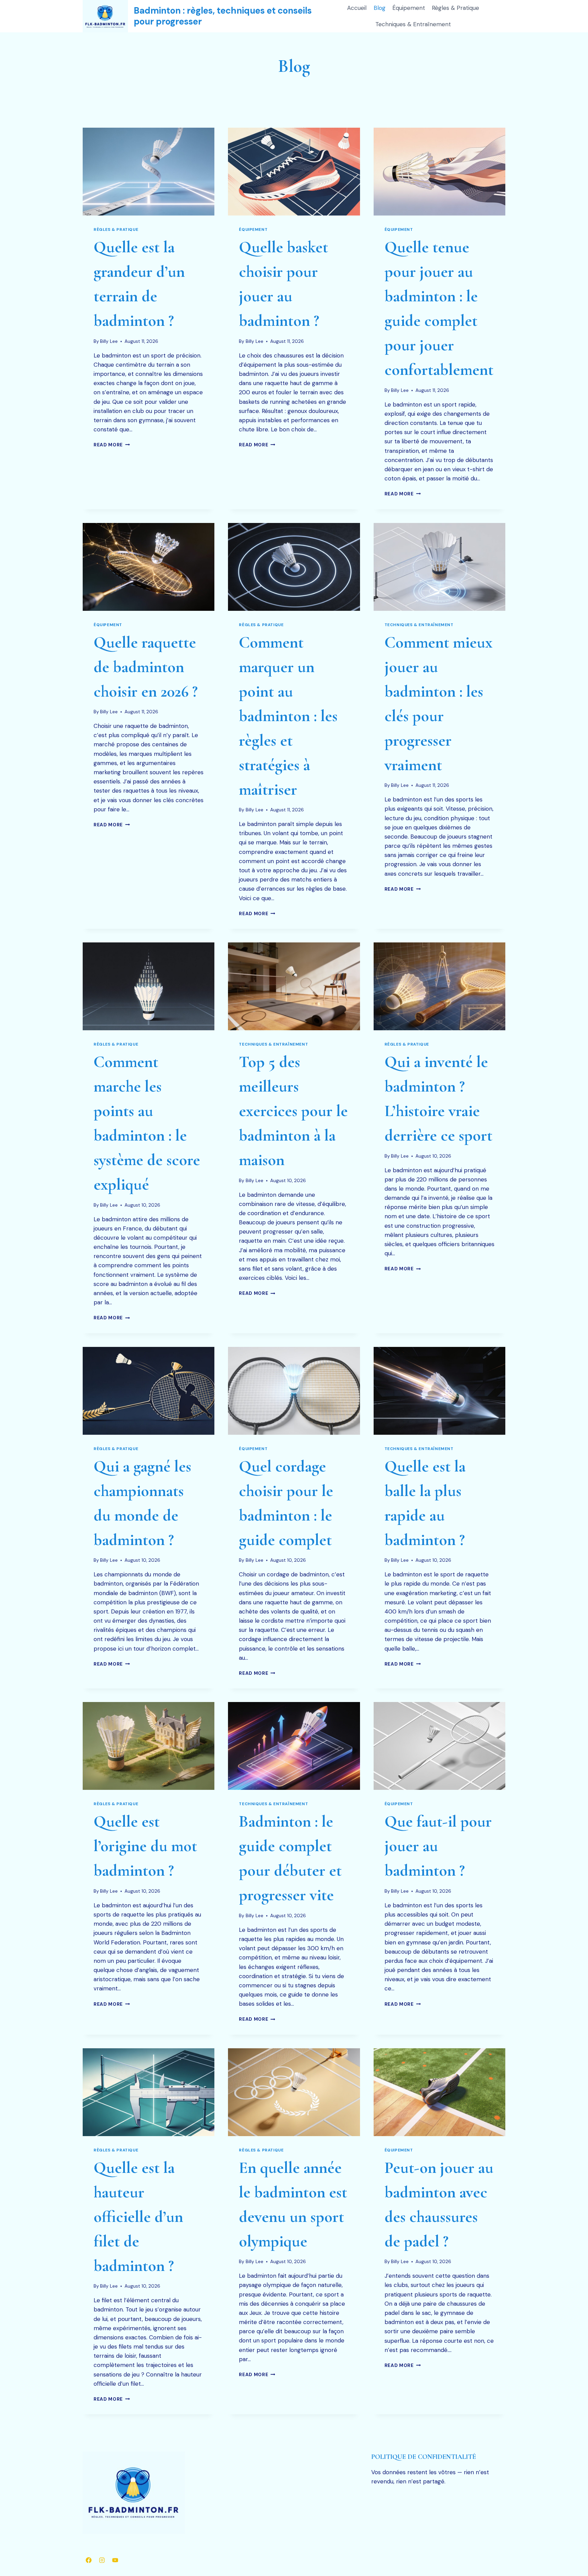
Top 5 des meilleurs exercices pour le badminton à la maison (293, 1111)
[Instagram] (102, 2560)
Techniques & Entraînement (413, 24)
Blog (380, 8)
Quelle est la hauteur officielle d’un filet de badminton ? (138, 2217)
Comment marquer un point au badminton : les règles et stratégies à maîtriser (288, 716)
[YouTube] (115, 2560)
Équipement (409, 8)
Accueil (357, 8)
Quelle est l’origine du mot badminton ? (145, 1846)
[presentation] (149, 172)
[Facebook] (88, 2560)
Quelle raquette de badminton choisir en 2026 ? (146, 667)
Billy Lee (109, 341)
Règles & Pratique (455, 8)
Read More (112, 445)
